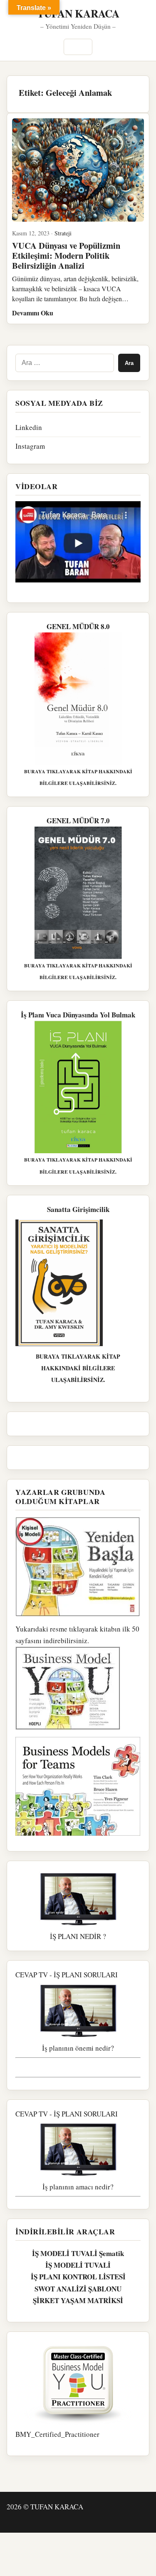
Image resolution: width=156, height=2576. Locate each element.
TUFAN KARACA (78, 13)
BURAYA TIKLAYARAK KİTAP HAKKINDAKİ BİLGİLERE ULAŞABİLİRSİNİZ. (78, 1368)
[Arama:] (65, 363)
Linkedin (29, 427)
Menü (78, 47)
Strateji (63, 233)
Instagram (30, 446)
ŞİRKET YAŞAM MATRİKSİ (78, 2300)
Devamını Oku (33, 313)
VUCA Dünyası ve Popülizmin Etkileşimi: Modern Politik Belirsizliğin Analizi (66, 255)
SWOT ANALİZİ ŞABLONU (78, 2289)
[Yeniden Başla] (78, 1567)
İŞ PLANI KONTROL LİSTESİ (78, 2277)
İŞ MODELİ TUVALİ (78, 2265)
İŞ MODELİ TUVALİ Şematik (78, 2253)
